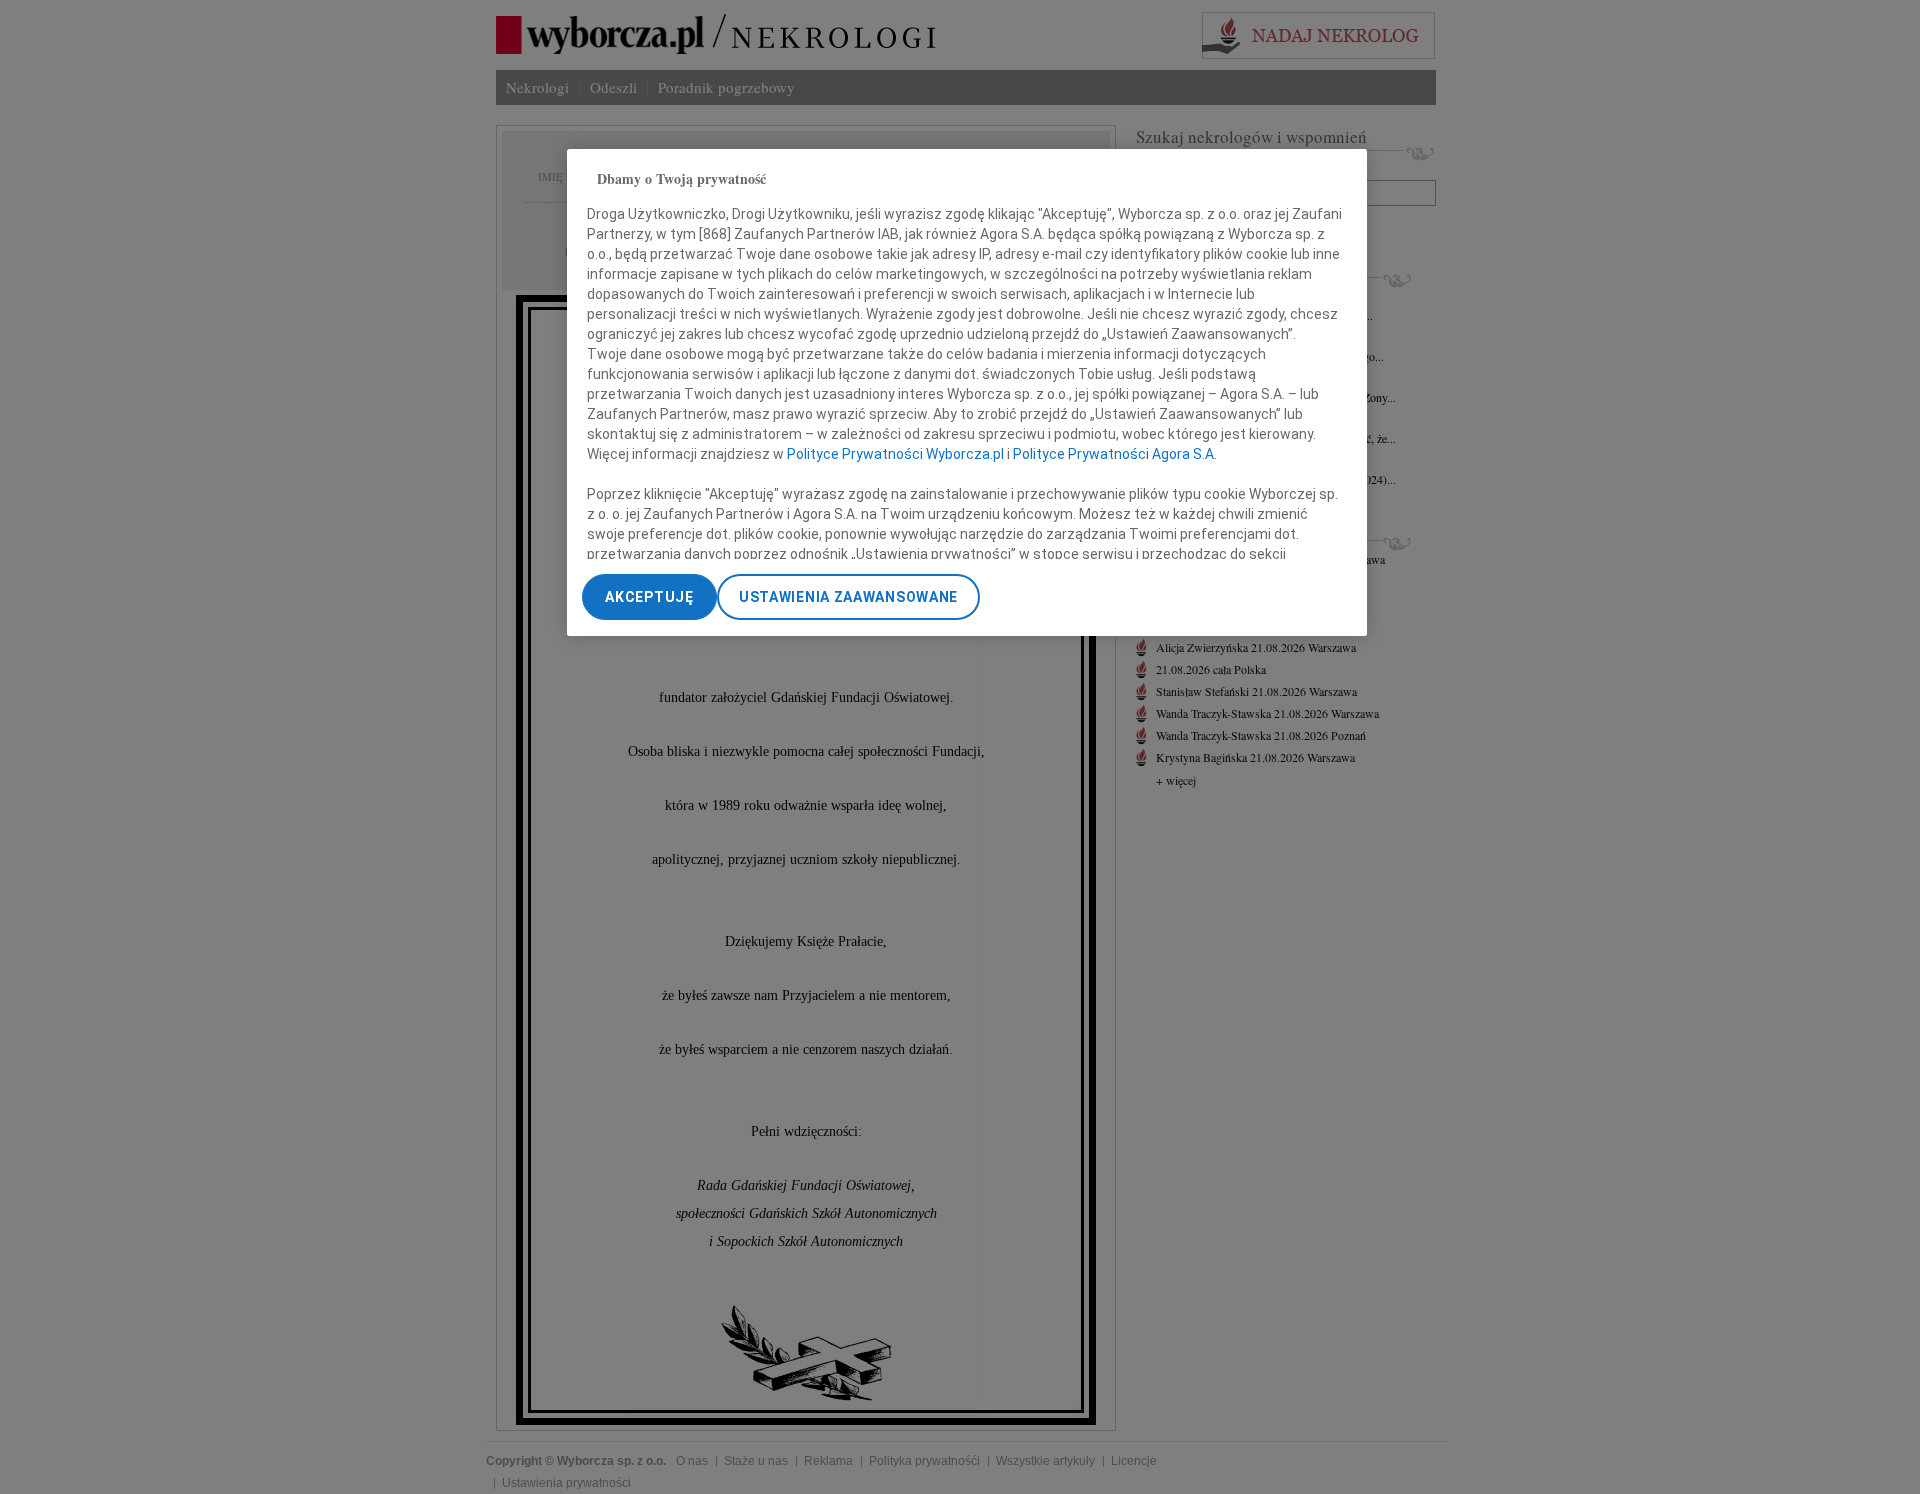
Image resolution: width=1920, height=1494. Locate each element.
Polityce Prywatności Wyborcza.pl (895, 454)
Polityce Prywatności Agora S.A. (1115, 454)
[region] (967, 392)
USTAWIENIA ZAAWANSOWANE (848, 597)
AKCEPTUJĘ (649, 597)
